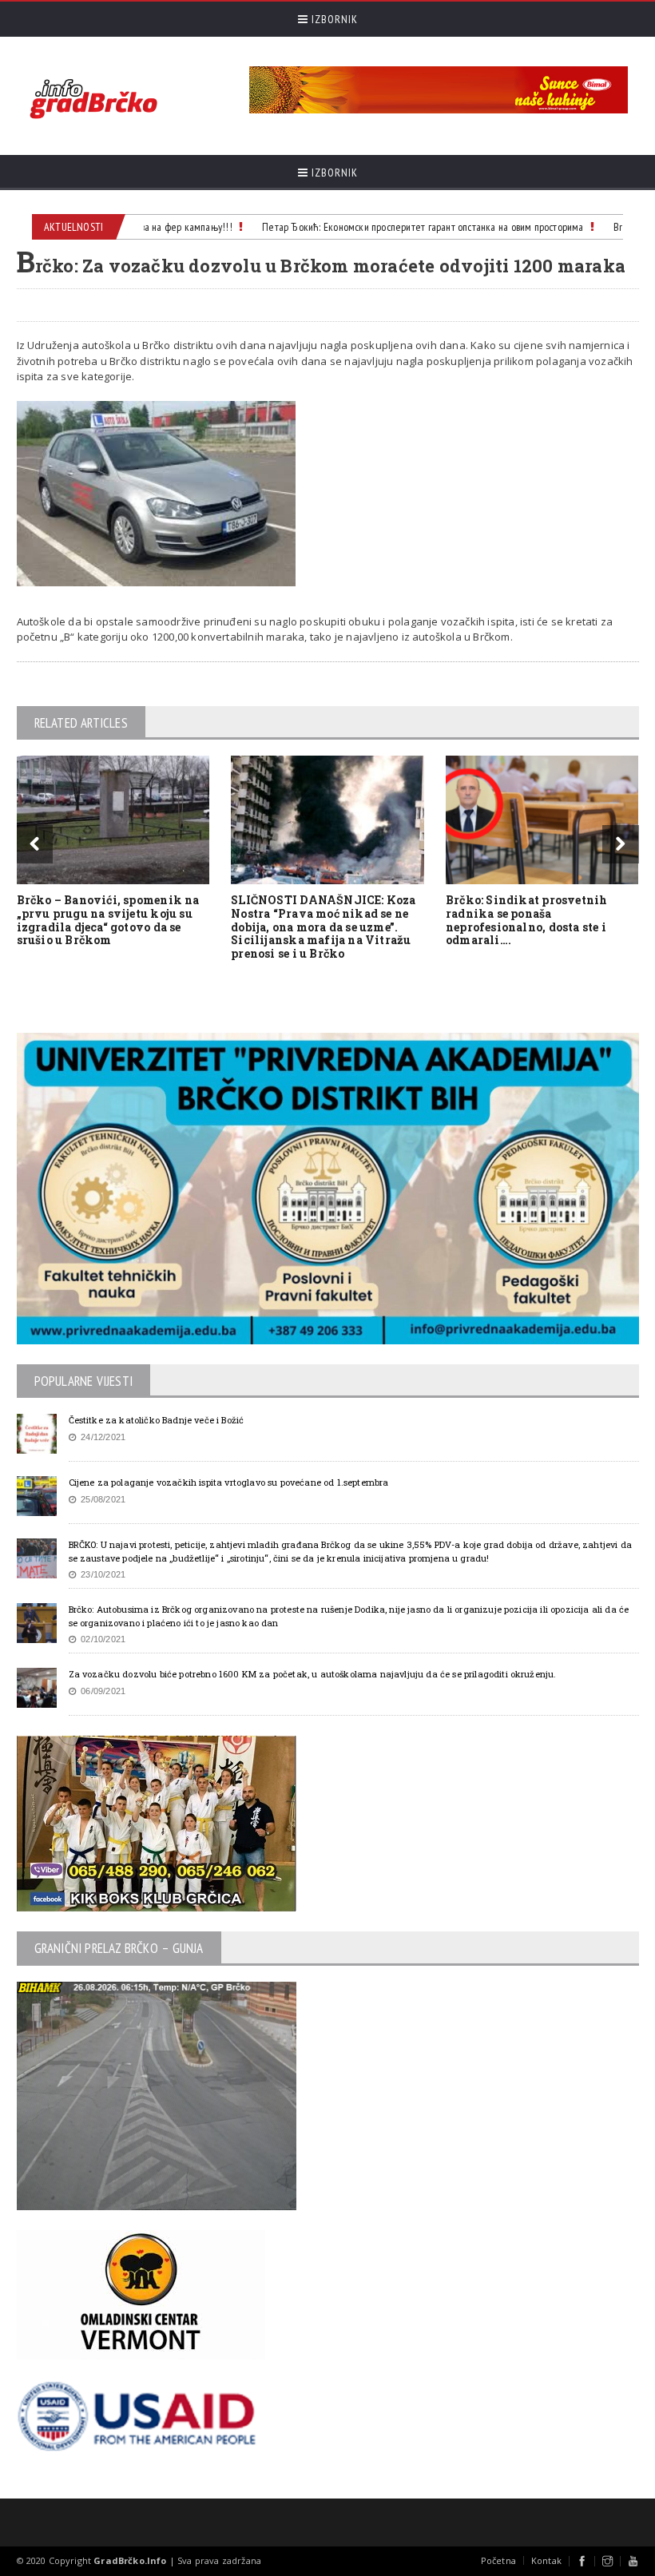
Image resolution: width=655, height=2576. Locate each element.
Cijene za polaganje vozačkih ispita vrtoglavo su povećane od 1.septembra (229, 1482)
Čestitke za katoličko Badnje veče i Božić (157, 1420)
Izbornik (333, 19)
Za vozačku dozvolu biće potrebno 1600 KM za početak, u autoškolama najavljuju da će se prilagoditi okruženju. (313, 1674)
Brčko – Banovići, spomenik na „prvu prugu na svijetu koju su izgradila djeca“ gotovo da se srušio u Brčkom (108, 920)
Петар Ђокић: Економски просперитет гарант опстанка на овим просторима (401, 227)
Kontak (546, 2560)
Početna (498, 2560)
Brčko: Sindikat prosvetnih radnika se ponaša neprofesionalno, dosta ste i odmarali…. (526, 920)
